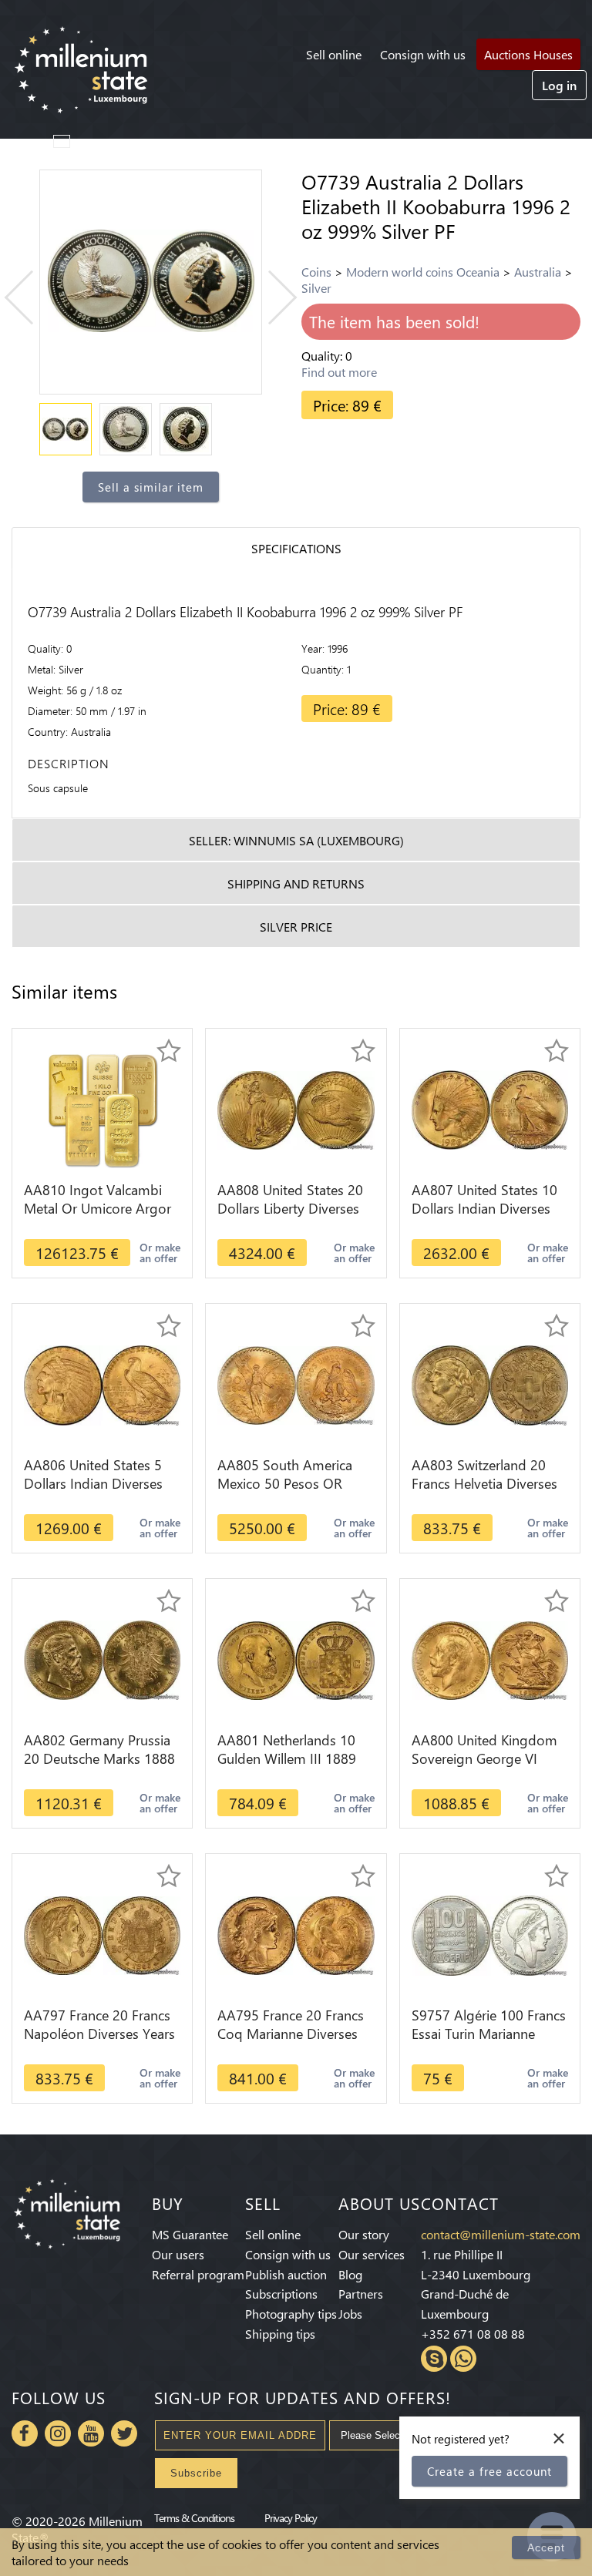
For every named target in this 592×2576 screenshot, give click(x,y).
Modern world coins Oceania (423, 272)
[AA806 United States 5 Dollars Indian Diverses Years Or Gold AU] (102, 1384)
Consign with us (423, 54)
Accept (546, 2547)
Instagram (58, 2433)
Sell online (334, 54)
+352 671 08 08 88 (473, 2334)
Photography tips (291, 2314)
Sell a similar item (151, 487)
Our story (364, 2234)
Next (270, 298)
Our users (178, 2254)
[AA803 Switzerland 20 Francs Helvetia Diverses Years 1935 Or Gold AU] (490, 1384)
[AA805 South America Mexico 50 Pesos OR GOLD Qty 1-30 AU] (296, 1384)
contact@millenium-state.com (501, 2234)
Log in (559, 85)
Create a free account (489, 2471)
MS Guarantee (190, 2234)
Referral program (198, 2274)
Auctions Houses (528, 54)
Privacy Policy (291, 2517)
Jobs (350, 2314)
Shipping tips (280, 2334)
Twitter (124, 2433)
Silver (316, 288)
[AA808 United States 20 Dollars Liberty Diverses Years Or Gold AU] (296, 1108)
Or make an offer (160, 1253)
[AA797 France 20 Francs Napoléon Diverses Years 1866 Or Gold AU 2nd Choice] (102, 1934)
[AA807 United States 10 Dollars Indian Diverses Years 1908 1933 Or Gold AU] (490, 1108)
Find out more (339, 372)
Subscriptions (281, 2294)
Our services (372, 2254)
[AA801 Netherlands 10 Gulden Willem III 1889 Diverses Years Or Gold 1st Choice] (296, 1659)
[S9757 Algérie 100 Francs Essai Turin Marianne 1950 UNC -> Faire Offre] (490, 1934)
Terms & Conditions (194, 2517)
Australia (538, 272)
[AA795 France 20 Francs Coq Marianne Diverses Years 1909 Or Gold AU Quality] (296, 1934)
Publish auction (286, 2274)
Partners (361, 2294)
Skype (434, 2359)
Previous (32, 298)
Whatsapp (463, 2359)
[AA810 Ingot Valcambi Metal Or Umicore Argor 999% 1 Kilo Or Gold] (103, 1108)
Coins (316, 272)
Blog (350, 2274)
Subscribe (196, 2473)
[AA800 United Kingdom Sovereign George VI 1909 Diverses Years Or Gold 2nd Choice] (490, 1659)
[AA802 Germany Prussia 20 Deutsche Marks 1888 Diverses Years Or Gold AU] (102, 1659)
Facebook (25, 2433)
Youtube (91, 2433)
